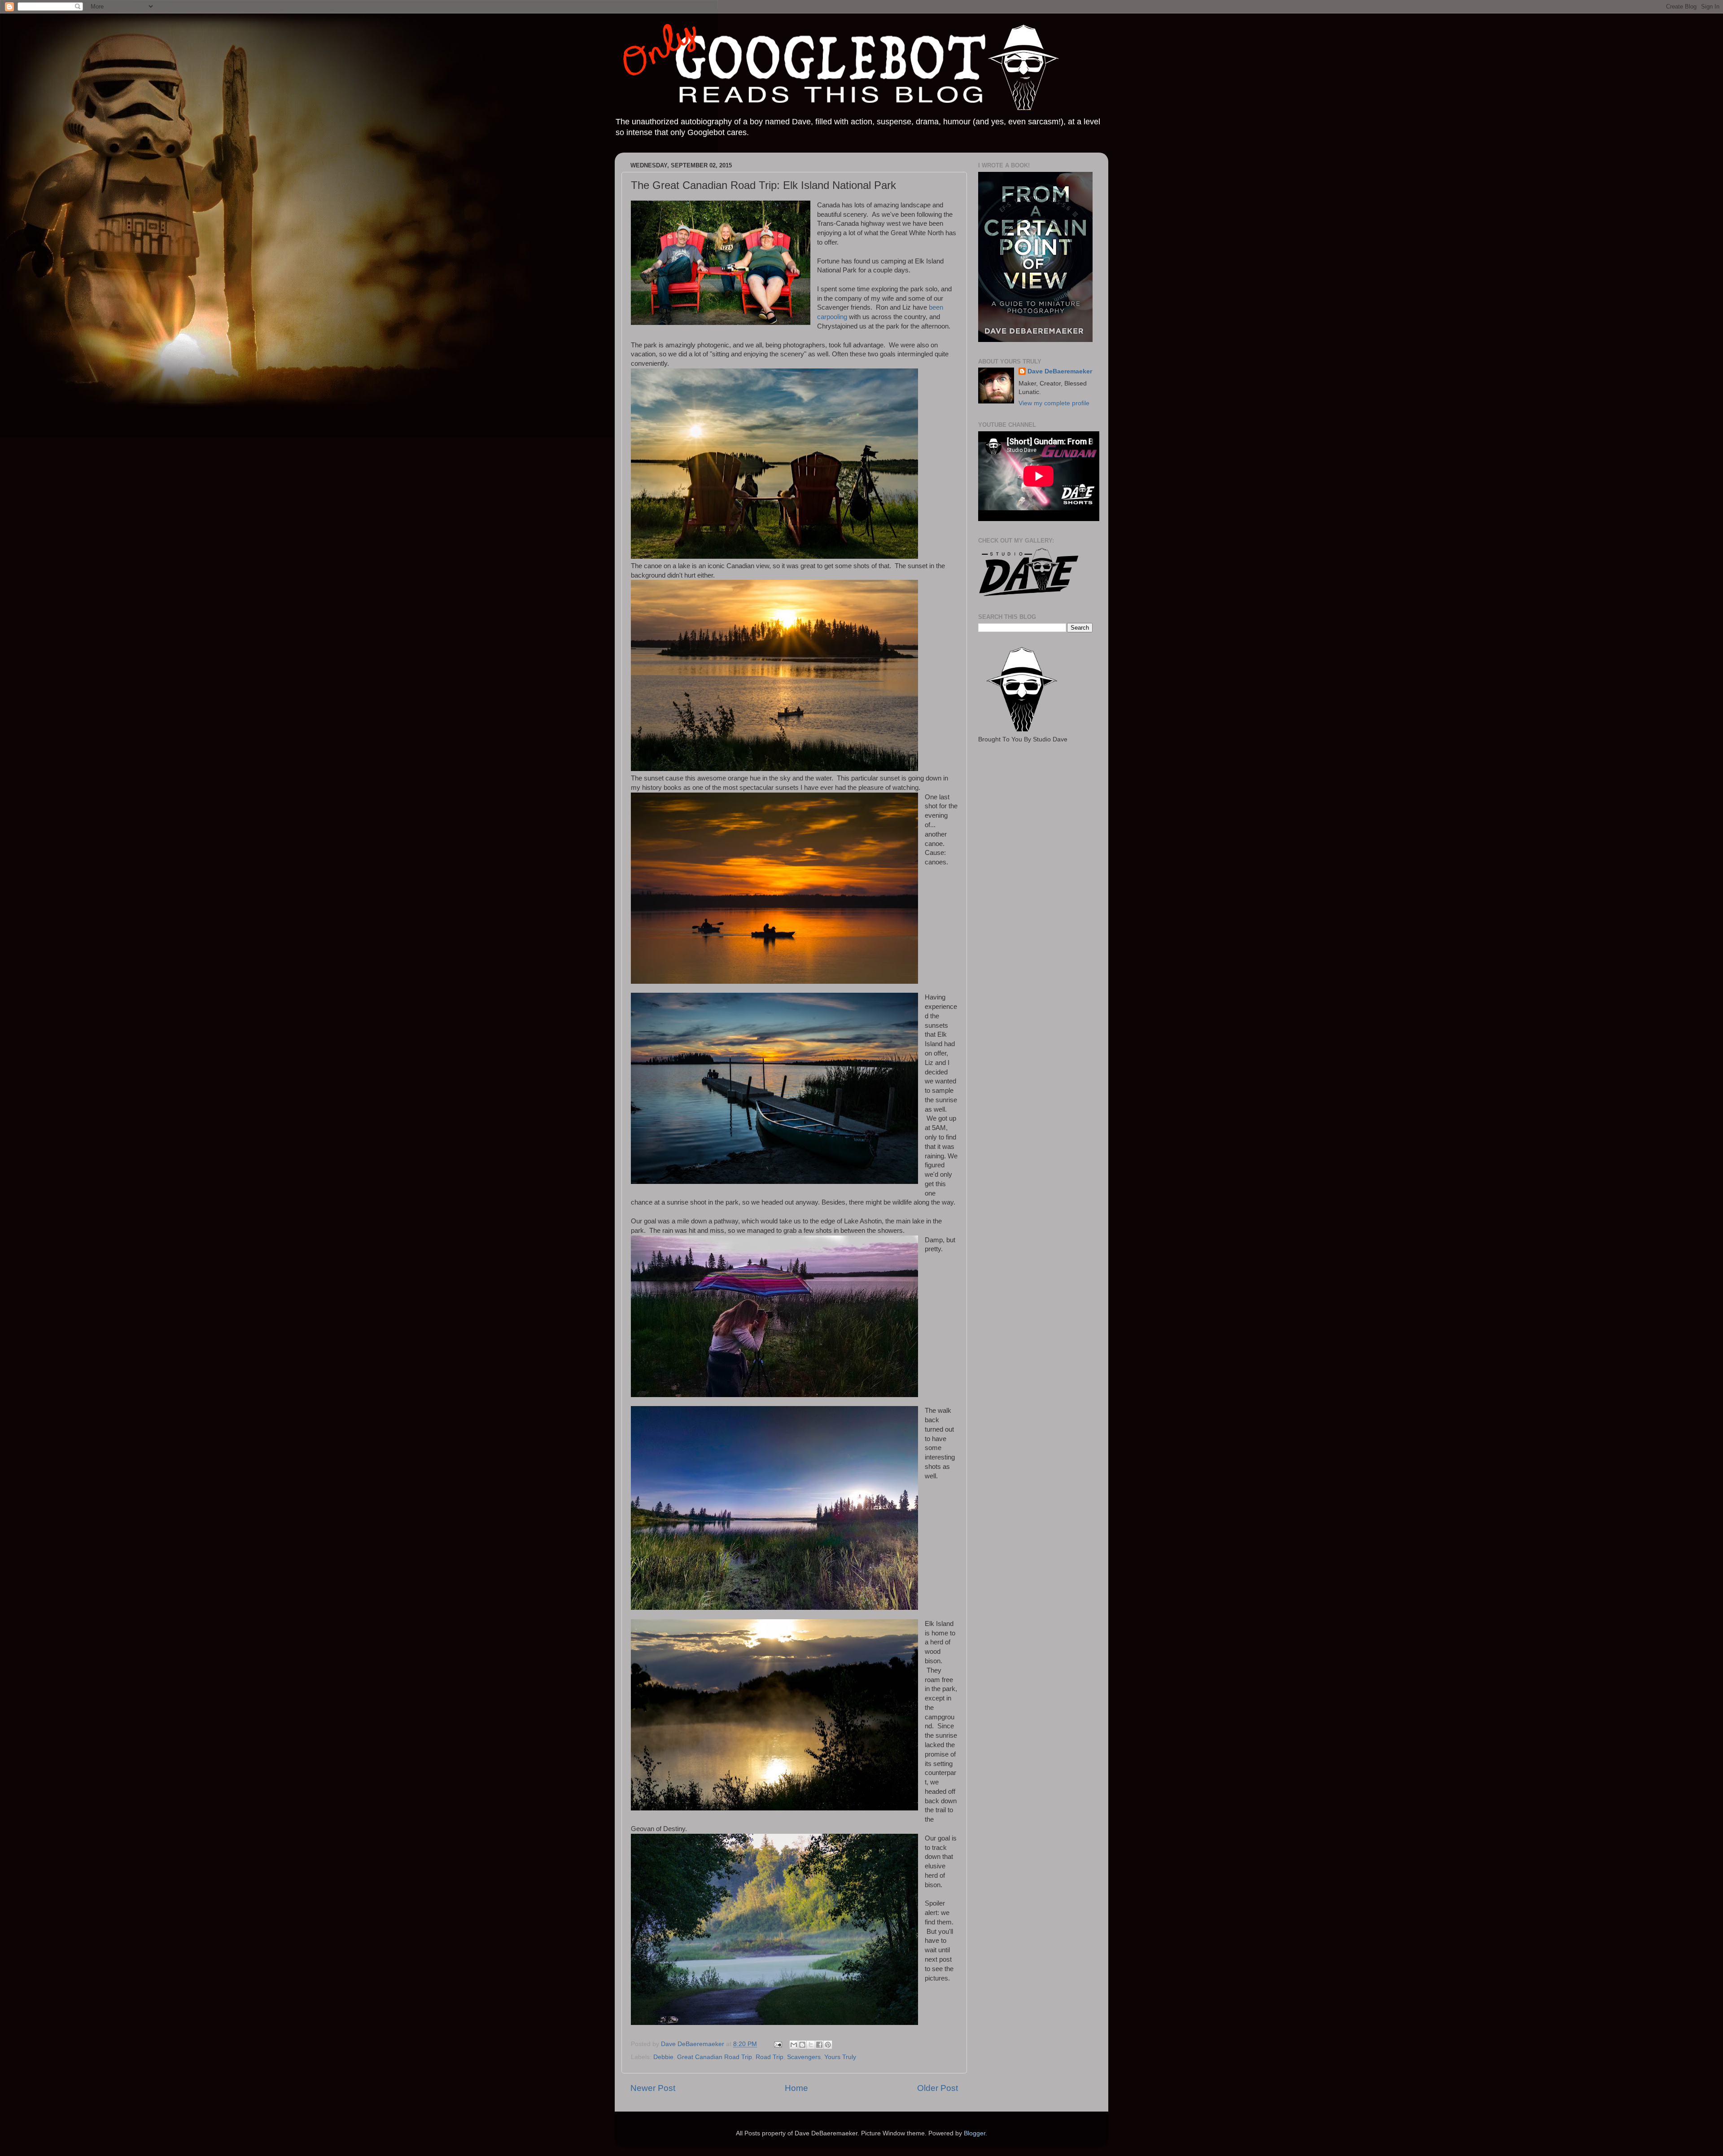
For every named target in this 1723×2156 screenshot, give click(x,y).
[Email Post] (777, 2044)
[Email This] (794, 2045)
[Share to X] (811, 2045)
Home (796, 2088)
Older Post (938, 2088)
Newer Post (653, 2088)
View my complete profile (1054, 403)
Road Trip (770, 2057)
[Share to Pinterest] (828, 2045)
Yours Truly (840, 2057)
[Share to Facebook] (819, 2045)
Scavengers (804, 2057)
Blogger (975, 2133)
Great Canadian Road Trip (715, 2057)
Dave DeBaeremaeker (1060, 371)
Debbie (663, 2057)
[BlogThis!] (802, 2045)
